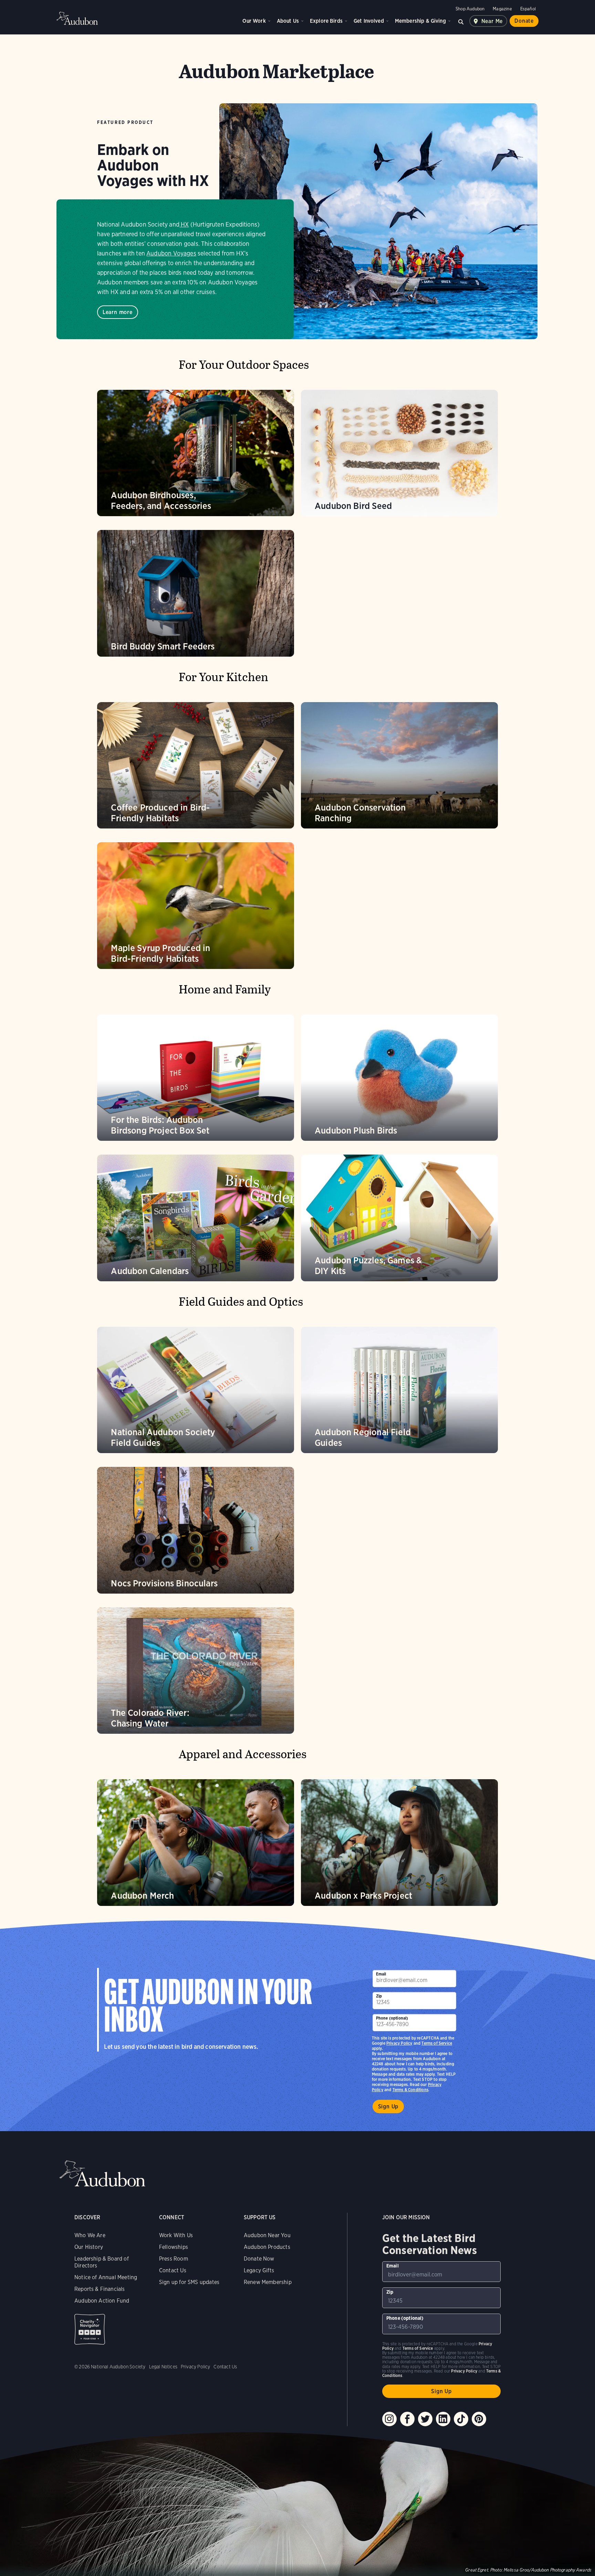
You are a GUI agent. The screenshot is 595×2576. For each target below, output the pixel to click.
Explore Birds (326, 21)
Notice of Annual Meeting (106, 2277)
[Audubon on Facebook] (407, 2419)
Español (528, 9)
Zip (379, 1996)
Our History (89, 2247)
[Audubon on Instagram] (389, 2419)
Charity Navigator (90, 2329)
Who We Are (90, 2235)
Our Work (254, 21)
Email (381, 1974)
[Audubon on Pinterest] (479, 2419)
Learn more (118, 312)
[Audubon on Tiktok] (461, 2419)
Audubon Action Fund (102, 2301)
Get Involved (369, 21)
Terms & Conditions (410, 2090)
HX (185, 224)
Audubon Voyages (171, 253)
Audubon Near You (267, 2235)
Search (461, 21)
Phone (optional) (392, 2018)
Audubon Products (267, 2247)
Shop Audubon (470, 9)
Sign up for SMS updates (189, 2282)
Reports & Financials (100, 2289)
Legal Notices (163, 2367)
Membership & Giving (420, 21)
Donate (524, 21)
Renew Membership (268, 2282)
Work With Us (176, 2235)
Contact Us (173, 2270)
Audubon (77, 18)
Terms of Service (437, 2043)
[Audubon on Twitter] (425, 2419)
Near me (492, 21)
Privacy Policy (399, 2043)
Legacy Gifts (259, 2270)
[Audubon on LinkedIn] (443, 2419)
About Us (288, 21)
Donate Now (259, 2259)
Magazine (502, 9)
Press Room (174, 2259)
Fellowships (174, 2247)
